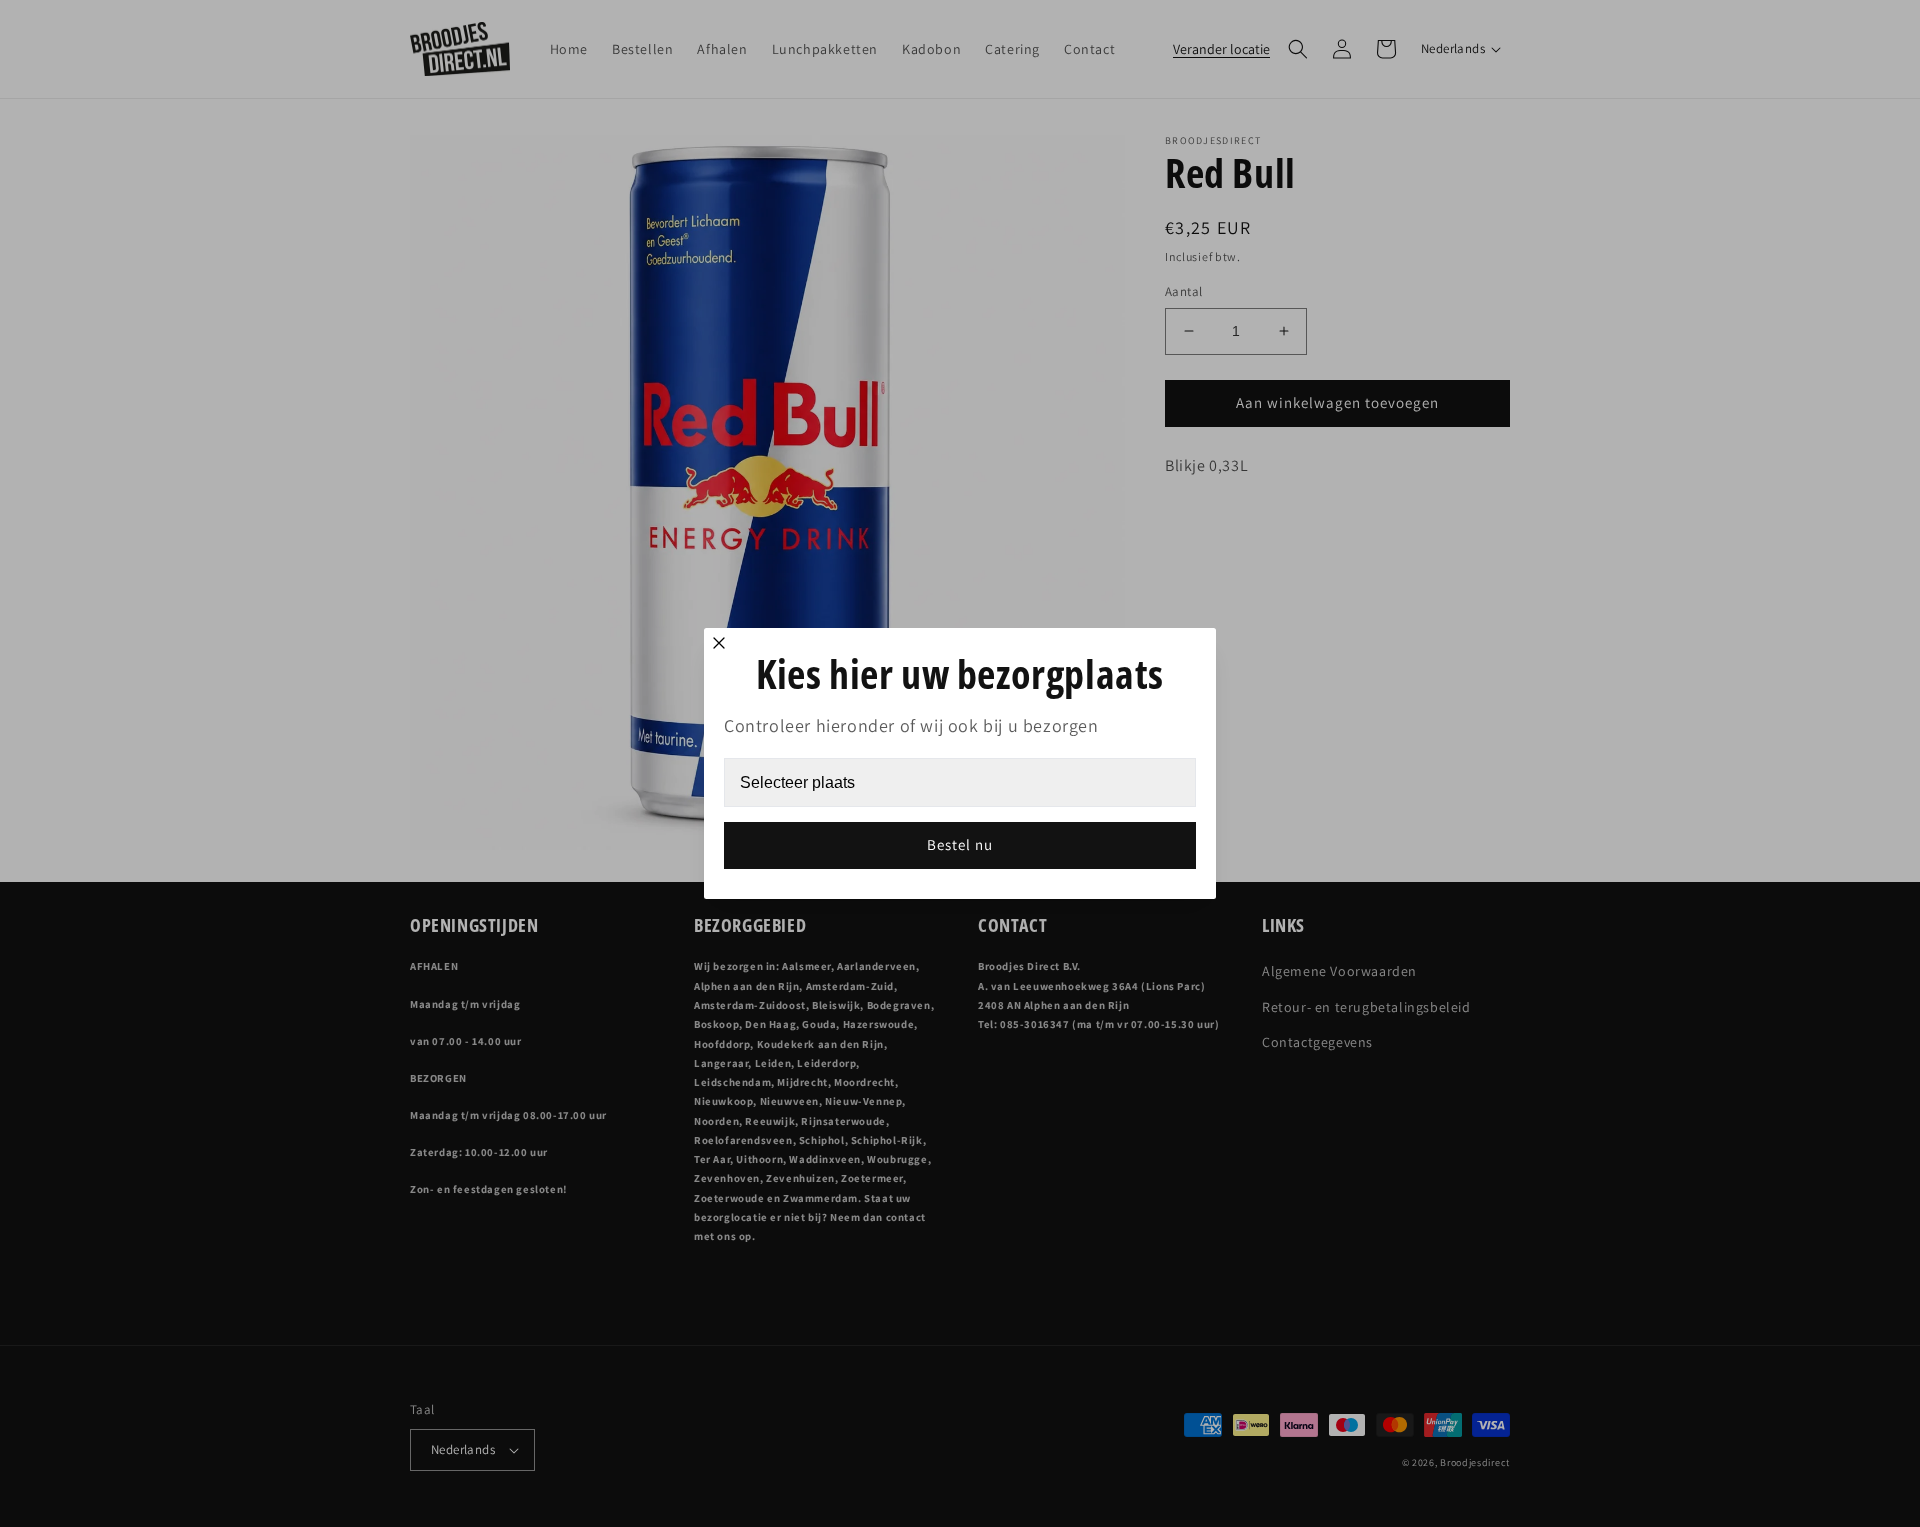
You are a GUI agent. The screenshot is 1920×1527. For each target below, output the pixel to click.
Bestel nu (960, 844)
